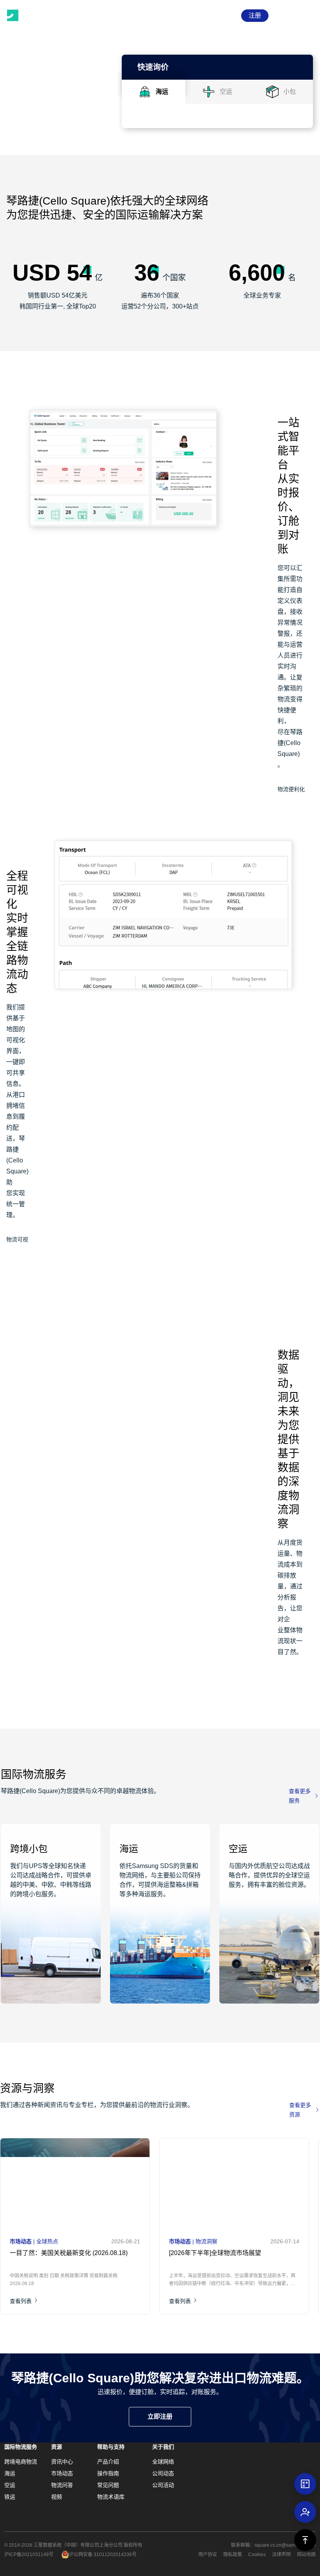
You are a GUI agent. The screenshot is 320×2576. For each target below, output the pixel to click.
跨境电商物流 (21, 2462)
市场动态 (62, 2473)
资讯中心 (62, 2462)
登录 (228, 15)
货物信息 (150, 213)
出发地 (147, 135)
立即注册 (160, 2416)
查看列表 (21, 2309)
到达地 (147, 174)
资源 (57, 2447)
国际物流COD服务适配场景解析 (268, 2265)
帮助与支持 (111, 2447)
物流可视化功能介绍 (17, 1241)
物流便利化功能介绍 (291, 791)
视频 (57, 2497)
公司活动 (163, 2485)
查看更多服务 (300, 1796)
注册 (255, 15)
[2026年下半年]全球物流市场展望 (159, 2265)
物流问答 (62, 2485)
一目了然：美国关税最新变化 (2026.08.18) (47, 2265)
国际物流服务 (21, 2447)
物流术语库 (111, 2497)
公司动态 (163, 2473)
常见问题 (108, 2485)
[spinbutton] (190, 231)
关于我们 (163, 2447)
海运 (10, 2473)
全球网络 (163, 2462)
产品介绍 (108, 2462)
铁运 (10, 2497)
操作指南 (108, 2473)
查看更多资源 (300, 2110)
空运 (10, 2485)
